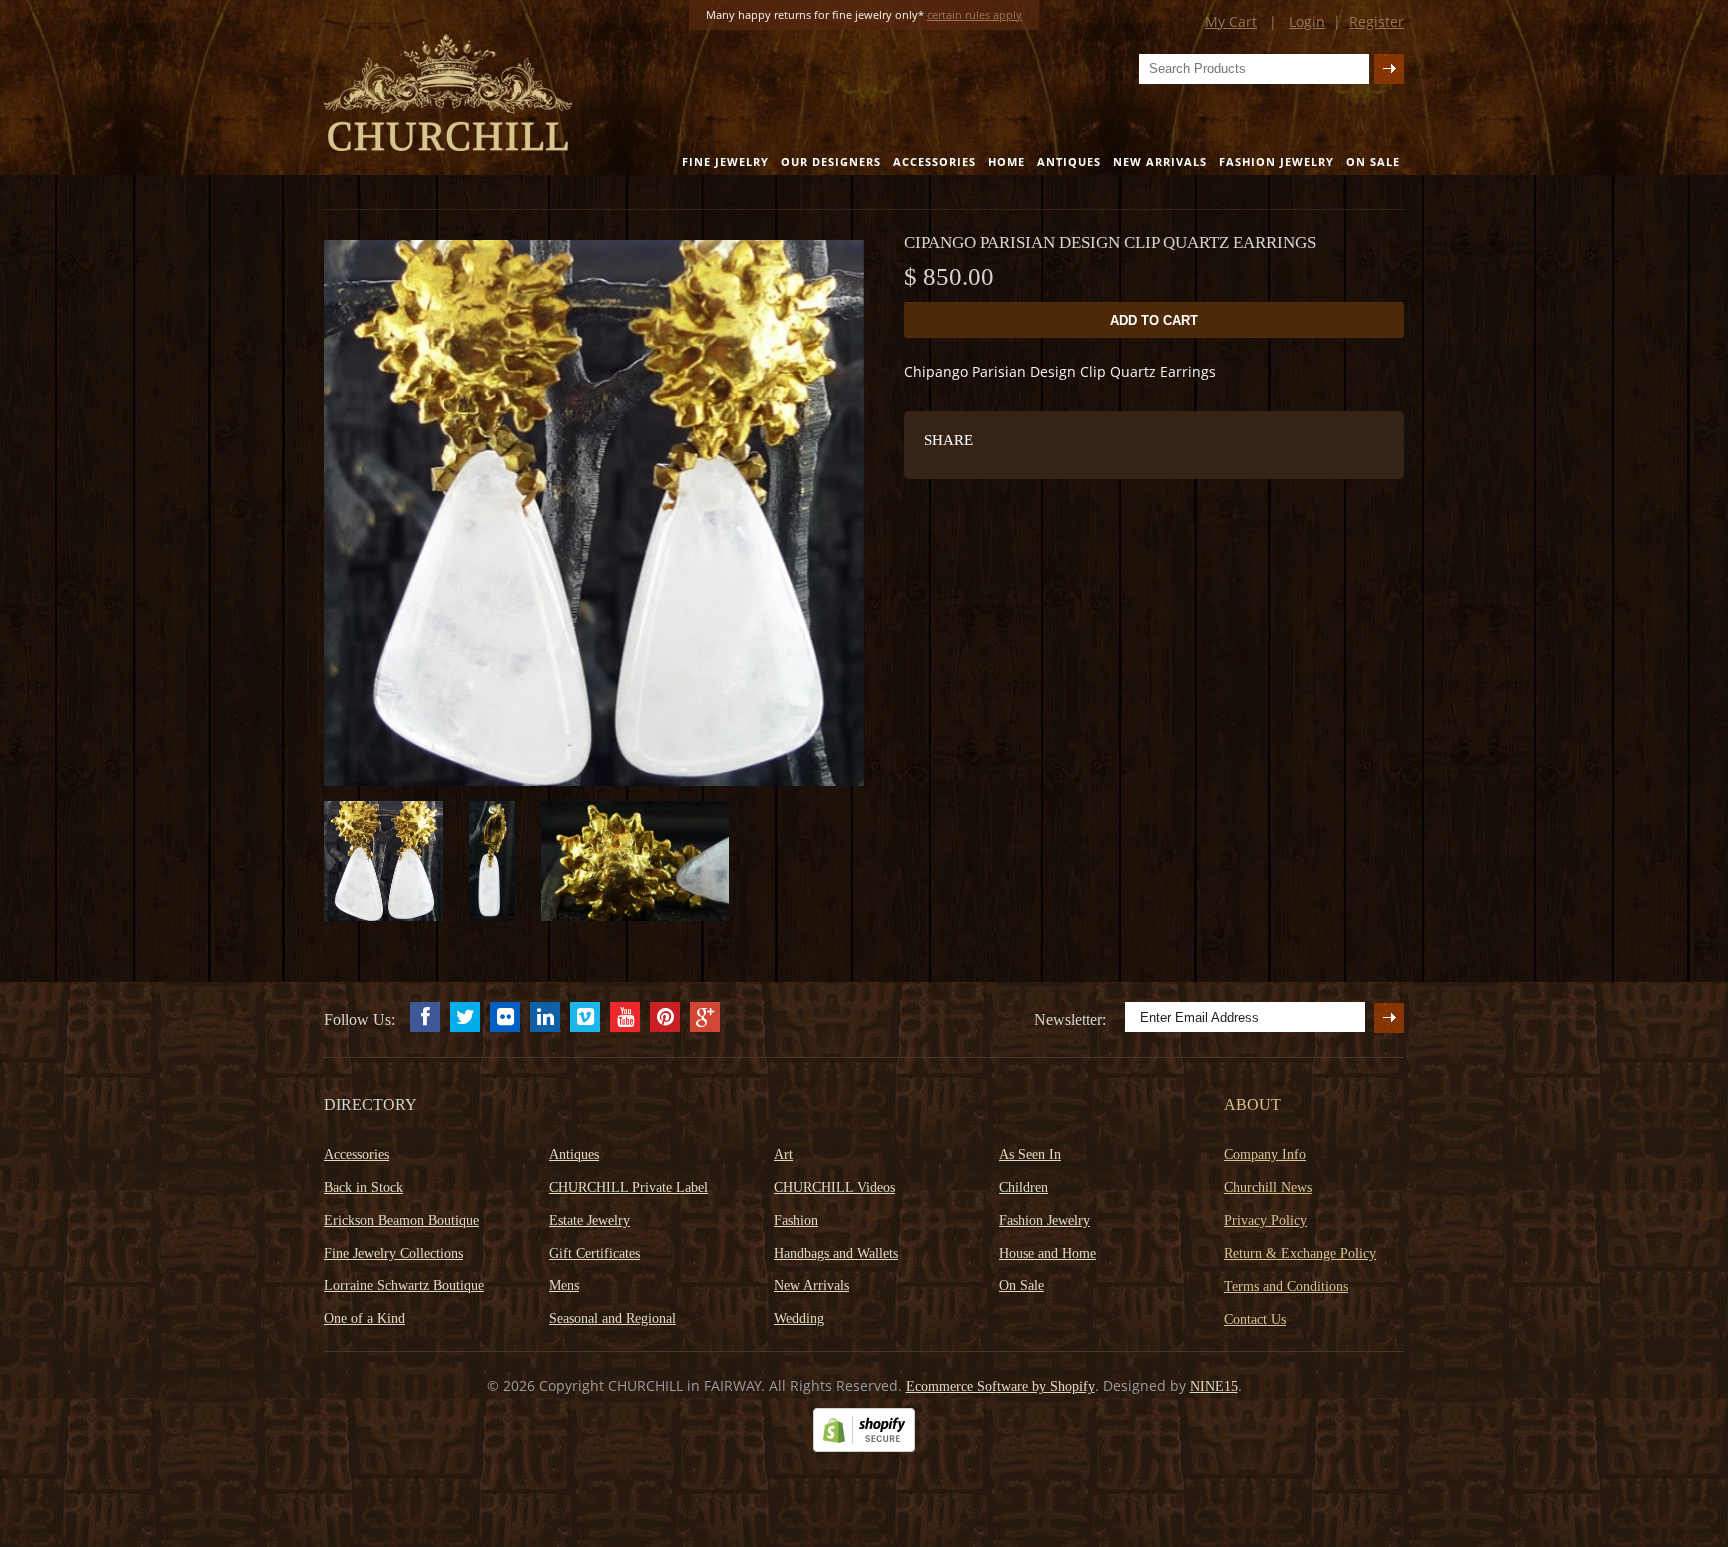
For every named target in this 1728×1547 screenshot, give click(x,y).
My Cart (1231, 21)
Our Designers (831, 161)
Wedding (799, 1318)
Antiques (1069, 161)
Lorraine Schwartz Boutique (404, 1285)
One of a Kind (364, 1318)
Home (1006, 161)
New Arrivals (1160, 161)
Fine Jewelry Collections (393, 1253)
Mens (564, 1285)
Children (1023, 1187)
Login (1307, 21)
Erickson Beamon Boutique (401, 1220)
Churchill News (1268, 1187)
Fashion (796, 1220)
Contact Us (1255, 1319)
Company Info (1265, 1154)
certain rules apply (974, 14)
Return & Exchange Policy (1300, 1253)
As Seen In (1030, 1154)
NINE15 (1214, 1386)
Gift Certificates (594, 1253)
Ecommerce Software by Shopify (1000, 1386)
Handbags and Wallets (836, 1253)
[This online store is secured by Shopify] (864, 1447)
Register (1376, 21)
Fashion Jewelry (1276, 161)
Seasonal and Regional (612, 1318)
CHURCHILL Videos (834, 1187)
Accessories (934, 161)
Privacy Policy (1265, 1220)
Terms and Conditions (1286, 1286)
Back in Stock (363, 1187)
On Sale (1373, 161)
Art (783, 1154)
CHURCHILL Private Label (628, 1187)
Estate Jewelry (589, 1220)
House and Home (1047, 1253)
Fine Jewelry (725, 161)
